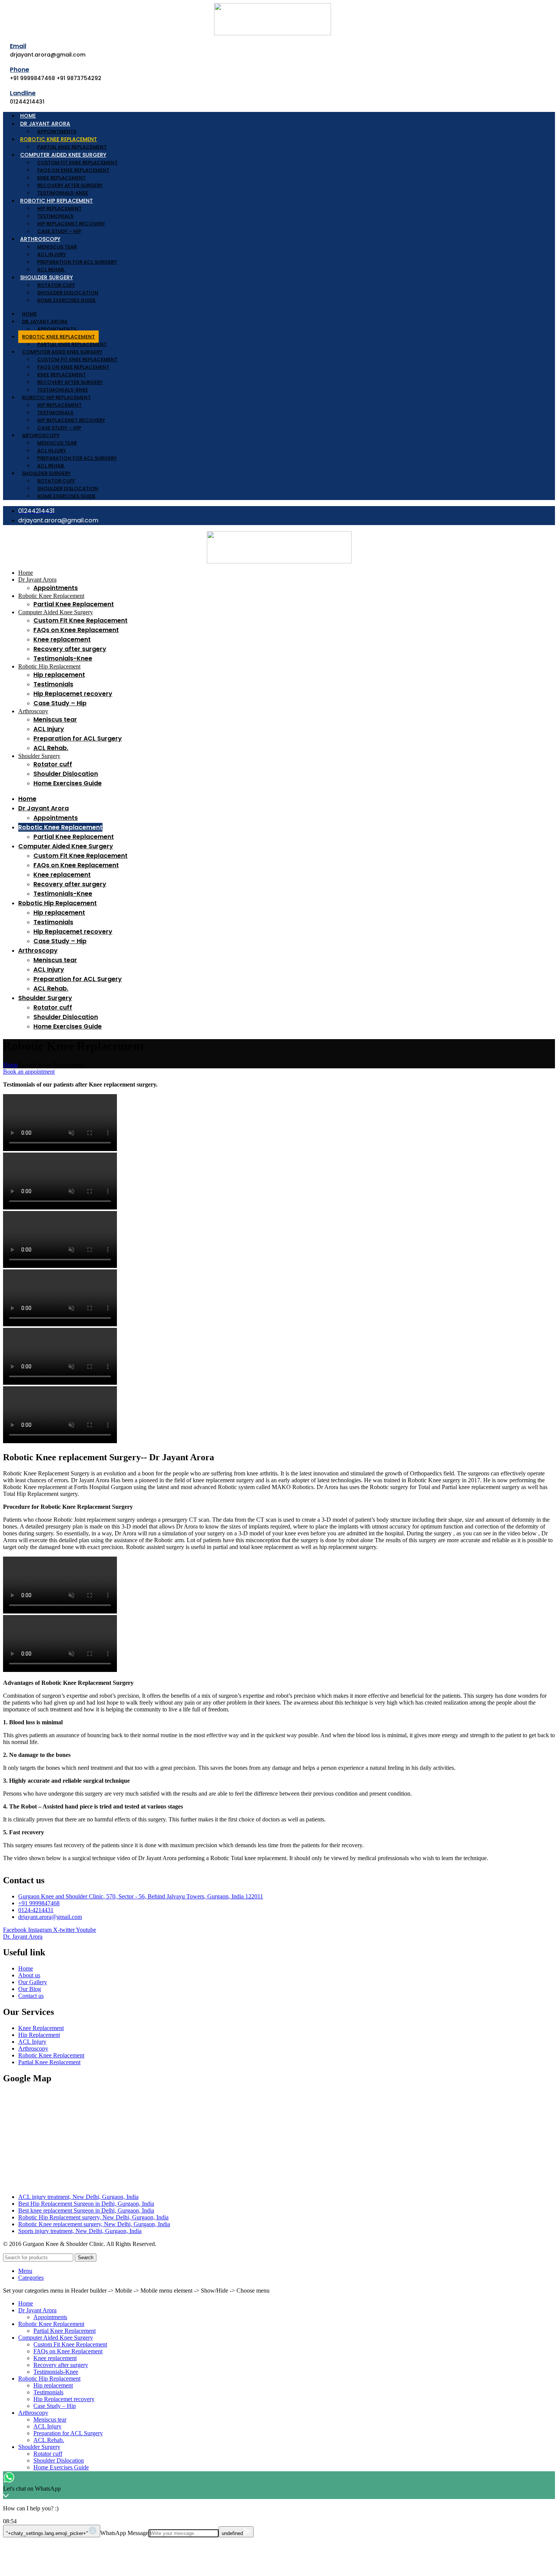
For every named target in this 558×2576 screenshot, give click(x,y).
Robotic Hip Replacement (57, 201)
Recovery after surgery (70, 185)
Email (18, 46)
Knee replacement (61, 178)
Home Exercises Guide (66, 300)
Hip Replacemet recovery (71, 224)
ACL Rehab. (51, 270)
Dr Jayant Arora (45, 124)
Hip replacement (59, 208)
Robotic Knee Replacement (59, 139)
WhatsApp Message (124, 2533)
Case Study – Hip (59, 231)
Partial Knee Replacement (72, 147)
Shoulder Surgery (46, 277)
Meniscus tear (57, 247)
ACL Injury (52, 254)
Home (28, 116)
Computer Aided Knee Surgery (63, 155)
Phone (20, 70)
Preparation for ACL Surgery (77, 262)
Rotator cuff (56, 285)
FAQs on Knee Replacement (73, 170)
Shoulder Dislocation (68, 293)
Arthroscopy (40, 239)
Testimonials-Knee (63, 193)
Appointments (57, 131)
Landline (23, 93)
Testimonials (55, 216)
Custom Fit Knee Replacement (77, 163)
